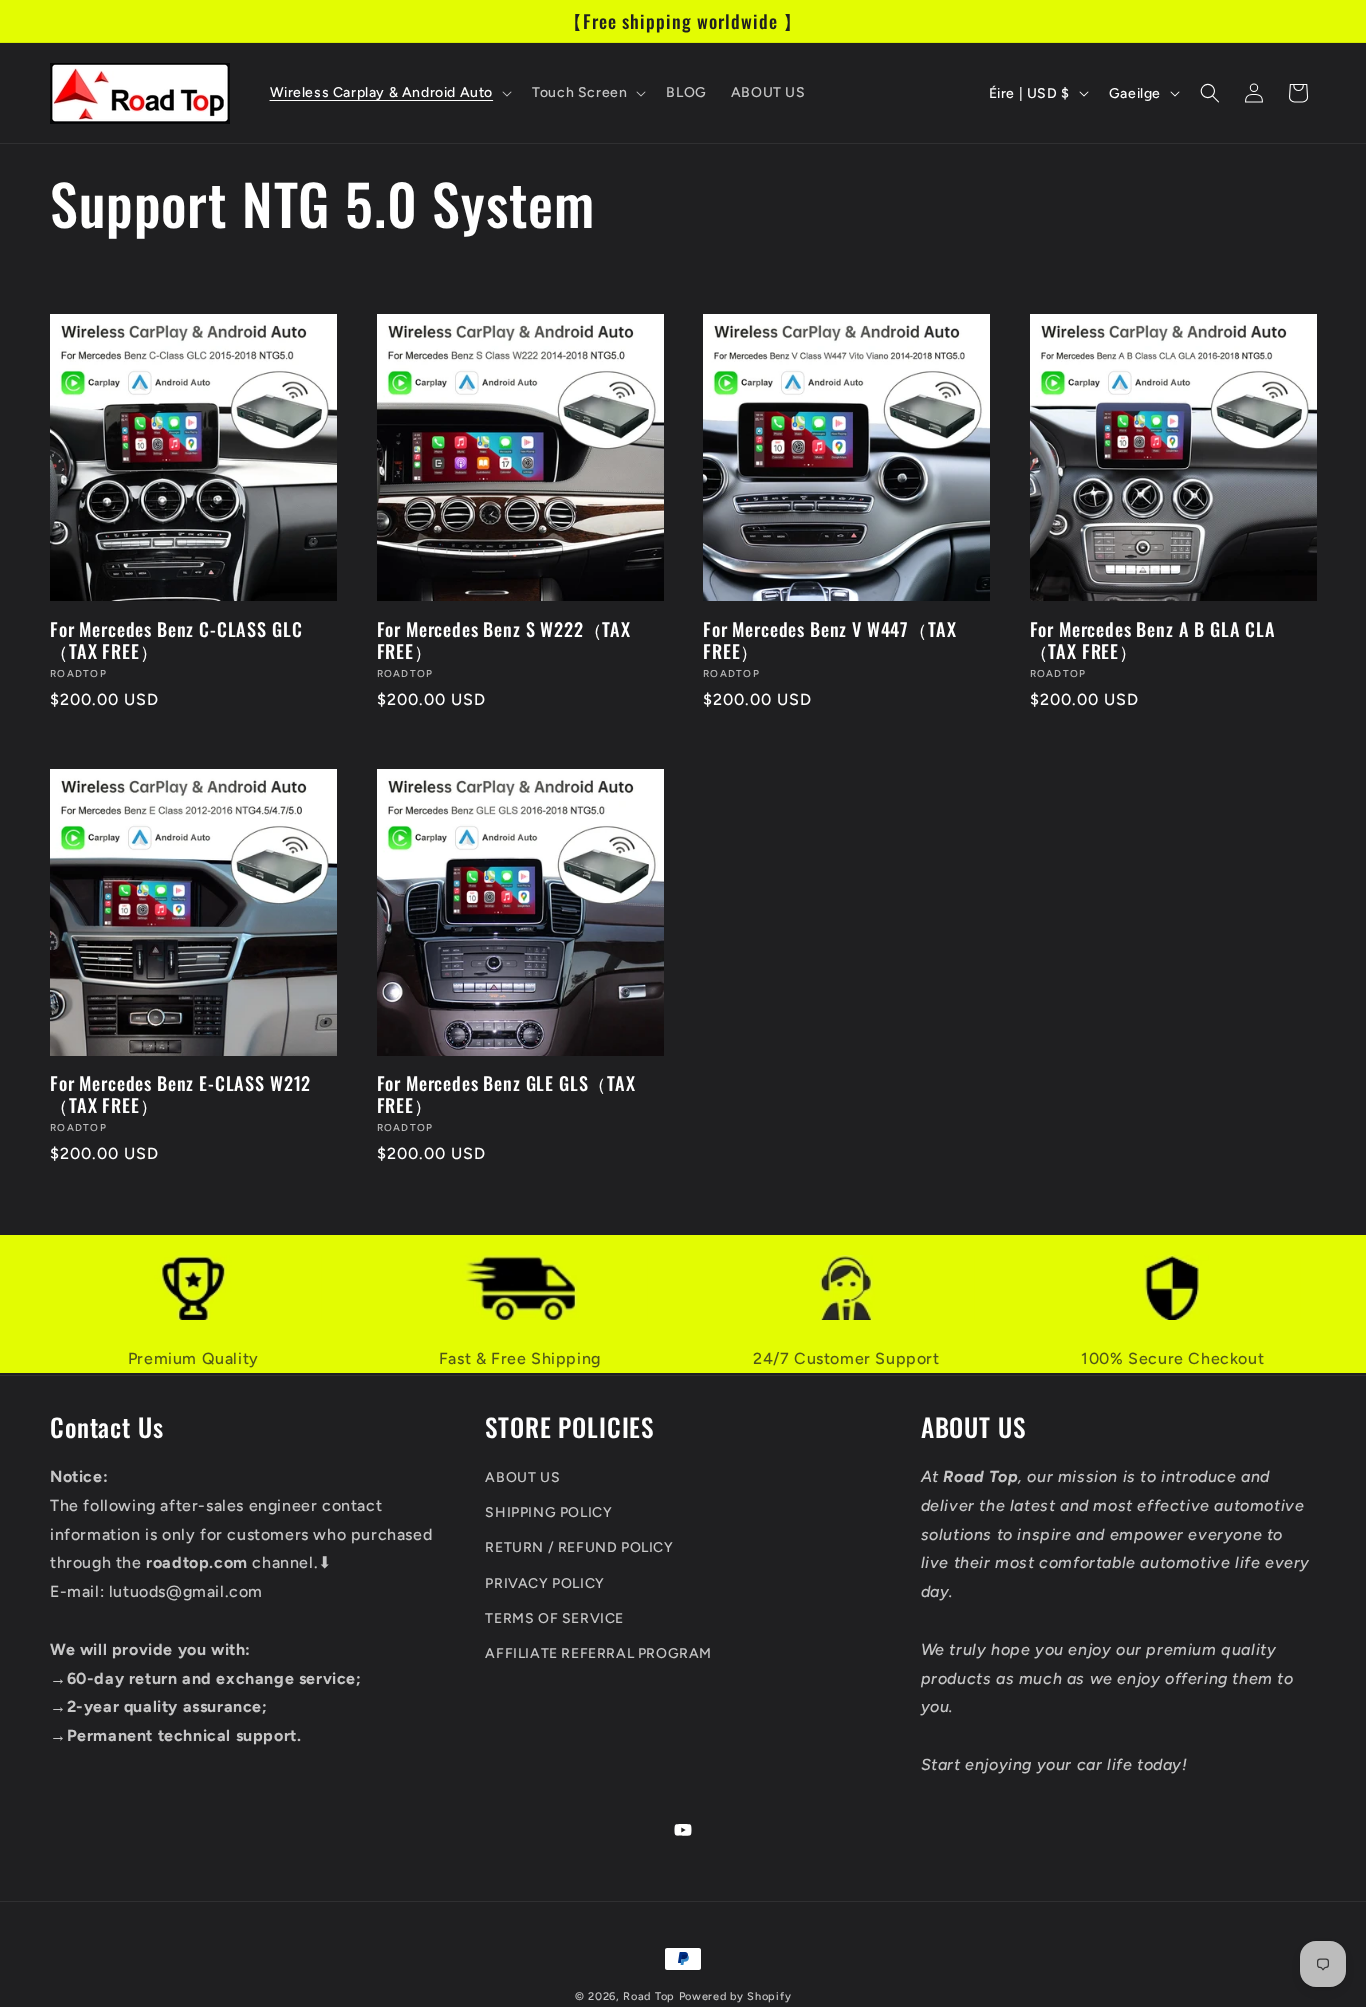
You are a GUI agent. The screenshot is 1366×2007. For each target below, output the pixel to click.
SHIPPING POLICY (548, 1512)
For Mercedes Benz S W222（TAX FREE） (504, 640)
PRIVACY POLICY (544, 1582)
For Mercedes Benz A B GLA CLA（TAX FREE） (1153, 640)
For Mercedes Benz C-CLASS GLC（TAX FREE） (176, 640)
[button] (389, 93)
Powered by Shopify (735, 1996)
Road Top (649, 1996)
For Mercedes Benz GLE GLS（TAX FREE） (506, 1094)
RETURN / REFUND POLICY (579, 1547)
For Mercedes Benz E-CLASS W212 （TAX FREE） (180, 1094)
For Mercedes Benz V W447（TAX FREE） (830, 640)
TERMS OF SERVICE (554, 1617)
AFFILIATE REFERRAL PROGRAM (598, 1652)
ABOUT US (522, 1477)
